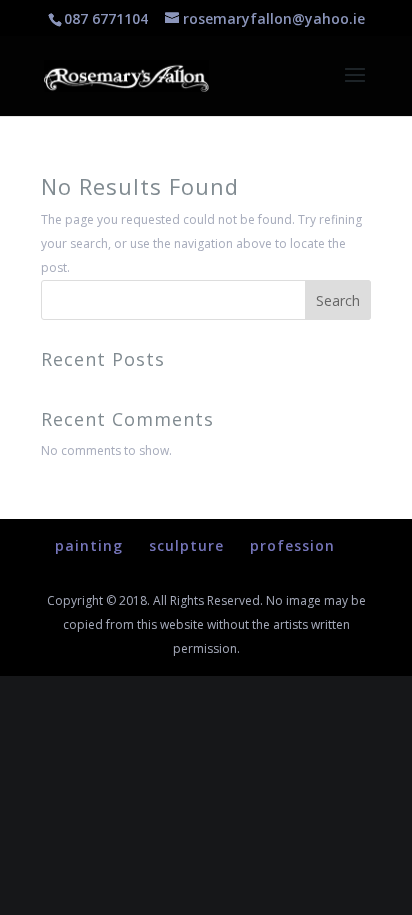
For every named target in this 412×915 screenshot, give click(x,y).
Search (338, 300)
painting (89, 545)
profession (292, 545)
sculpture (186, 545)
